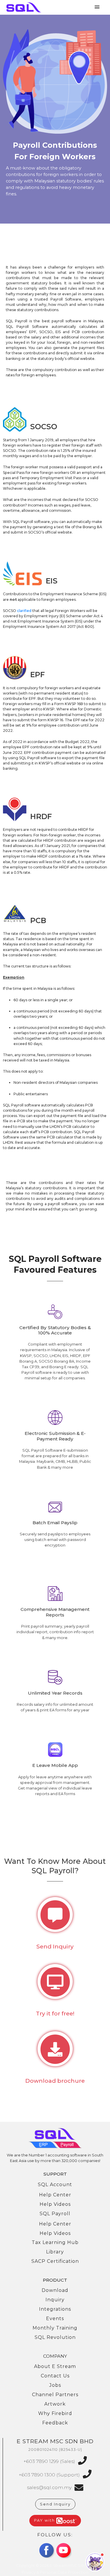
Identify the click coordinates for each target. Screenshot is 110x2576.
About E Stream (55, 2366)
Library (55, 2252)
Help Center (55, 2195)
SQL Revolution (55, 2337)
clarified (24, 611)
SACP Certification (55, 2261)
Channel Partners (55, 2395)
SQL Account (55, 2185)
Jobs (55, 2385)
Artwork (55, 2404)
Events (55, 2318)
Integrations (55, 2309)
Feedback (55, 2423)
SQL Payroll (55, 2214)
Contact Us (55, 2376)
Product (55, 2280)
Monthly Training (55, 2328)
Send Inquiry (55, 2504)
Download (55, 2290)
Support (55, 2174)
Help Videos (55, 2204)
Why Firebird (55, 2413)
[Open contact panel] (95, 2562)
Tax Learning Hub (55, 2242)
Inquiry (55, 2300)
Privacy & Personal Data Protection (55, 2572)
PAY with (45, 2520)
